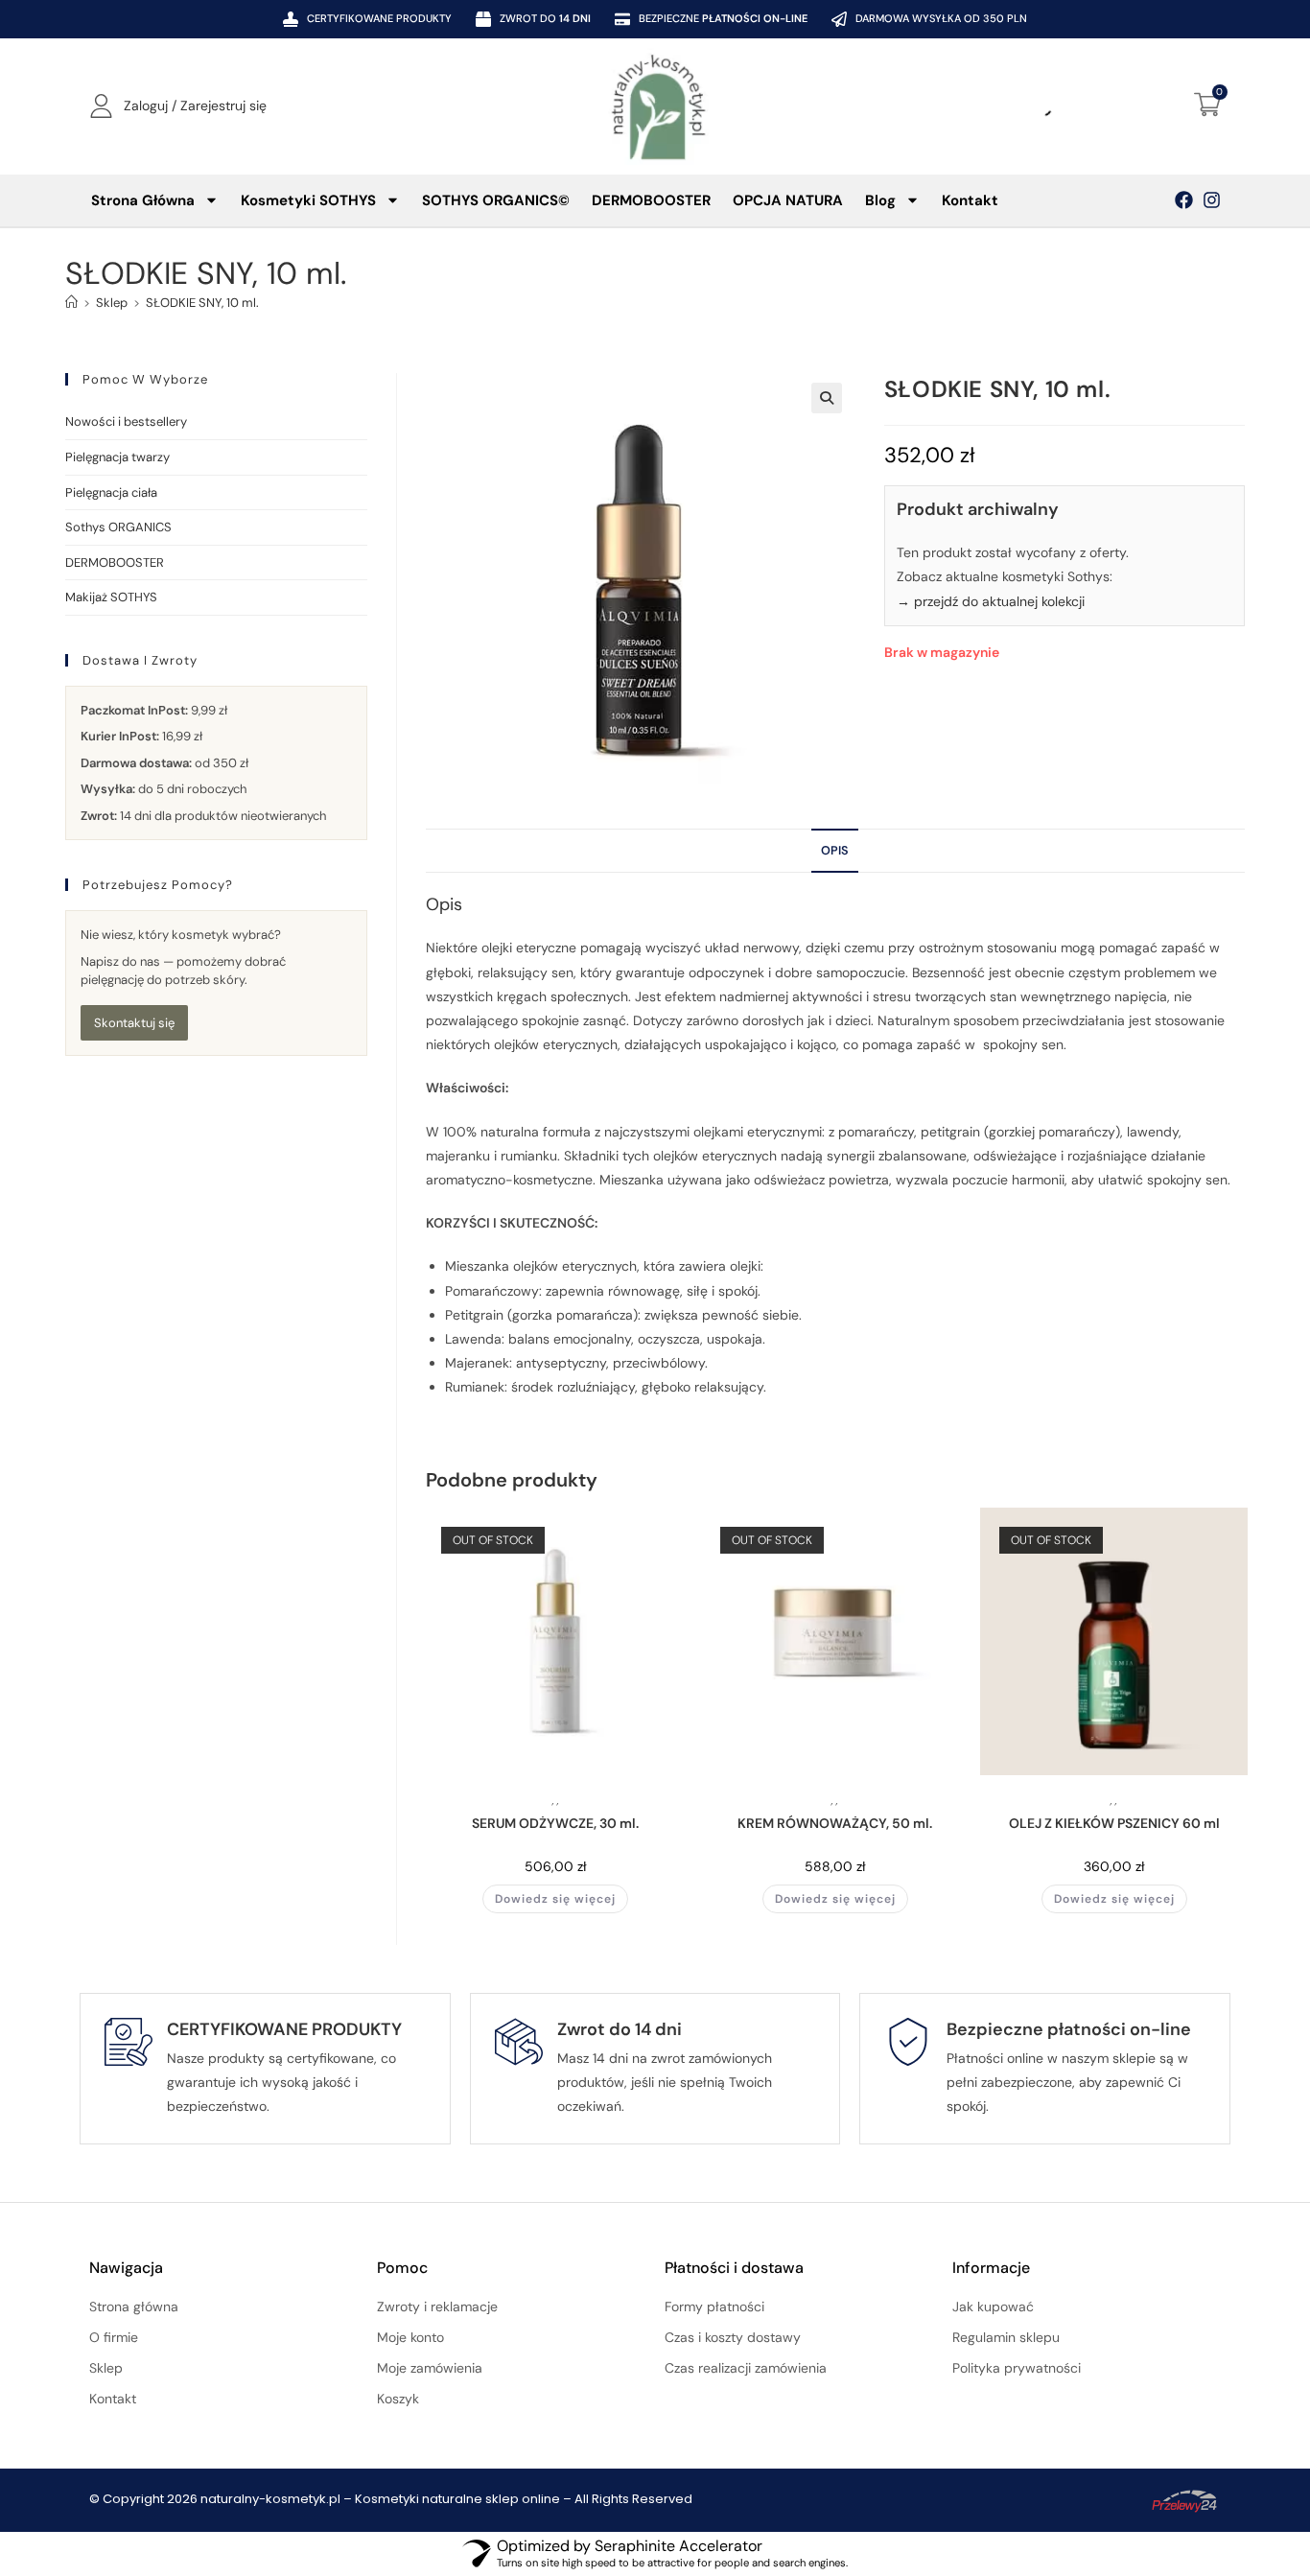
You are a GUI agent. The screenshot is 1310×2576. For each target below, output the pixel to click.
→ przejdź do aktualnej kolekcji (991, 601)
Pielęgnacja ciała (111, 492)
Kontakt (970, 200)
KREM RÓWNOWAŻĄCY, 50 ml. (835, 1823)
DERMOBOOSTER (651, 200)
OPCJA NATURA (788, 200)
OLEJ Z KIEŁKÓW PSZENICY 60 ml (1114, 1823)
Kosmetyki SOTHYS (308, 200)
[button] (827, 398)
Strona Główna (143, 200)
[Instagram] (1212, 200)
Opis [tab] (835, 851)
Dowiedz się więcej (555, 1899)
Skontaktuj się (134, 1023)
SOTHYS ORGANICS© (496, 200)
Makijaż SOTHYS (111, 597)
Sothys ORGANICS (118, 527)
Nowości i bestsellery (126, 422)
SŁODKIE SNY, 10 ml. (202, 303)
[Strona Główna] (71, 303)
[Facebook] (1184, 200)
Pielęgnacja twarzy (117, 457)
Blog (880, 200)
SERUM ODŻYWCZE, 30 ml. (555, 1823)
